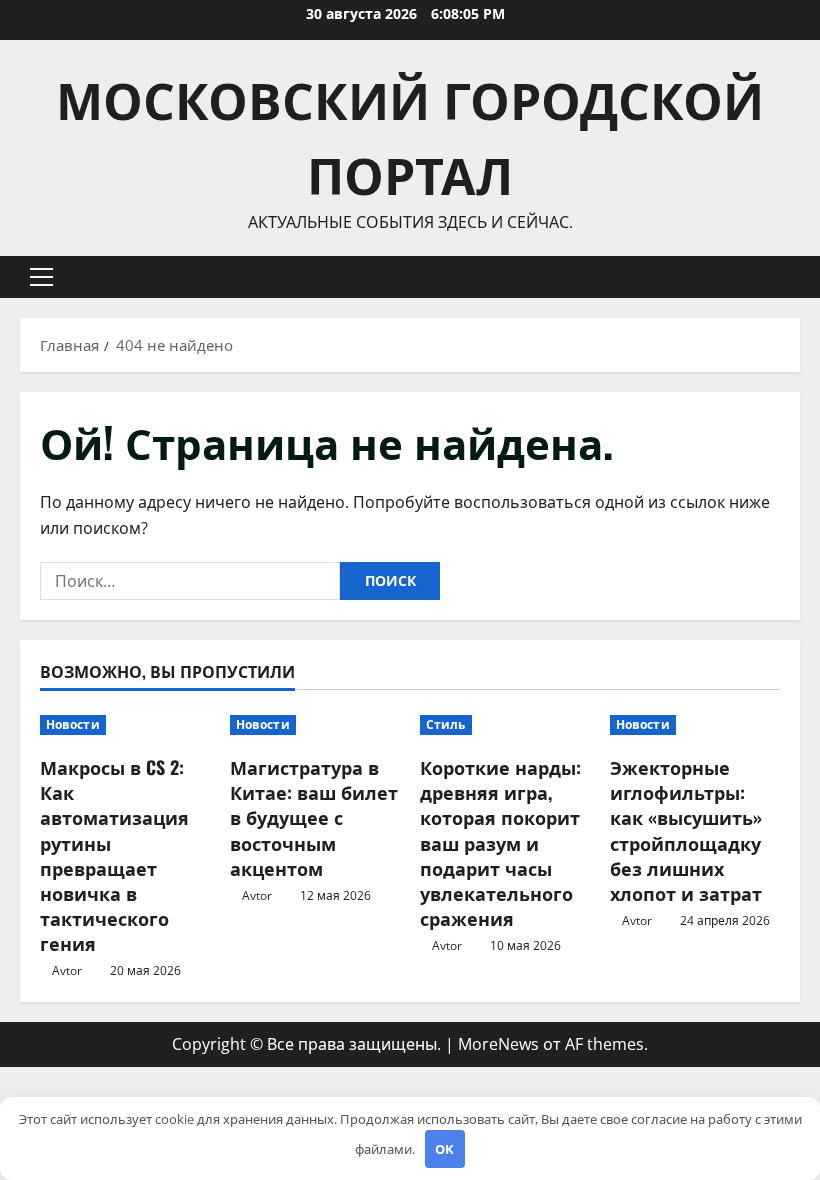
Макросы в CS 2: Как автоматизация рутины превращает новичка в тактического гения (114, 855)
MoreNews (498, 1044)
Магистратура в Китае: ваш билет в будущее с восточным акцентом (314, 817)
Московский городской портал (410, 134)
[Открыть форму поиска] (794, 276)
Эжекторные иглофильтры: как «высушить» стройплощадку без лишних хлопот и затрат (686, 830)
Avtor (67, 970)
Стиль (446, 724)
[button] (41, 277)
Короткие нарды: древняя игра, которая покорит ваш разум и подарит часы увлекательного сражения (500, 842)
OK (444, 1149)
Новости (73, 724)
